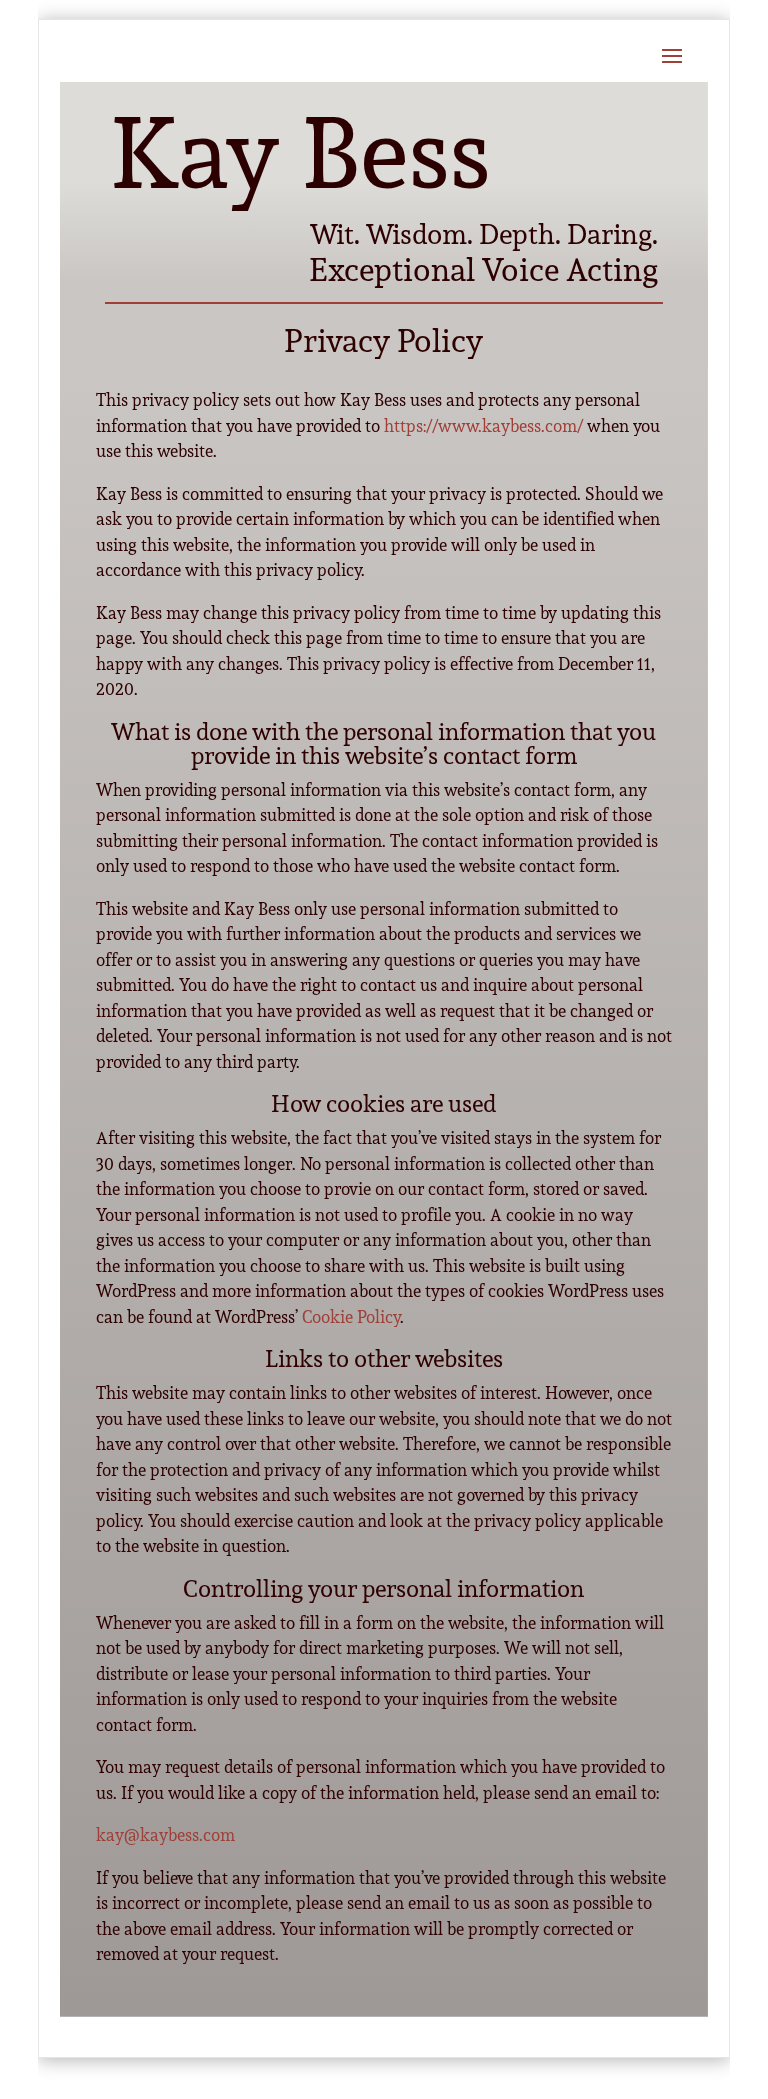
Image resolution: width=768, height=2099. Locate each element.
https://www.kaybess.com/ (483, 425)
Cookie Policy (351, 1316)
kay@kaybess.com (165, 1834)
